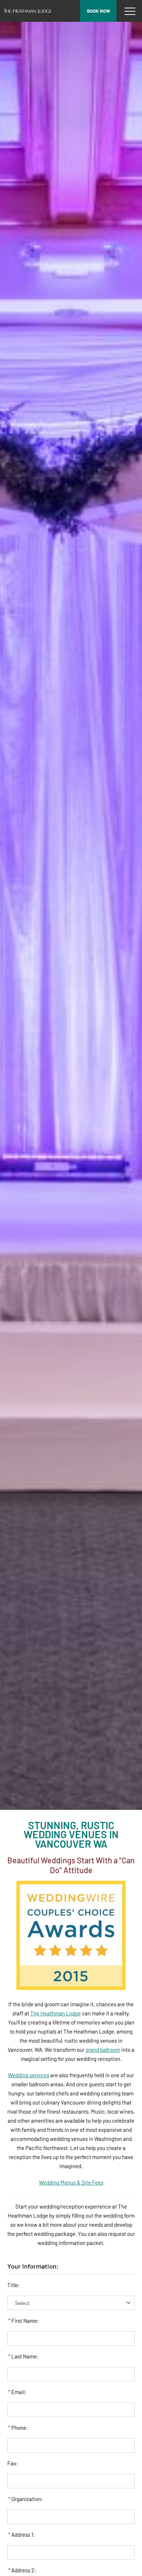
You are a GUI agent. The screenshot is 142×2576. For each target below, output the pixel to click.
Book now (98, 11)
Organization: (25, 2499)
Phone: (18, 2428)
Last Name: (23, 2356)
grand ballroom (103, 2050)
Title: (13, 2285)
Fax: (13, 2463)
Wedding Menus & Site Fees (71, 2182)
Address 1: (21, 2535)
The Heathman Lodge (56, 2013)
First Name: (23, 2321)
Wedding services (29, 2075)
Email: (17, 2392)
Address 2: (22, 2570)
